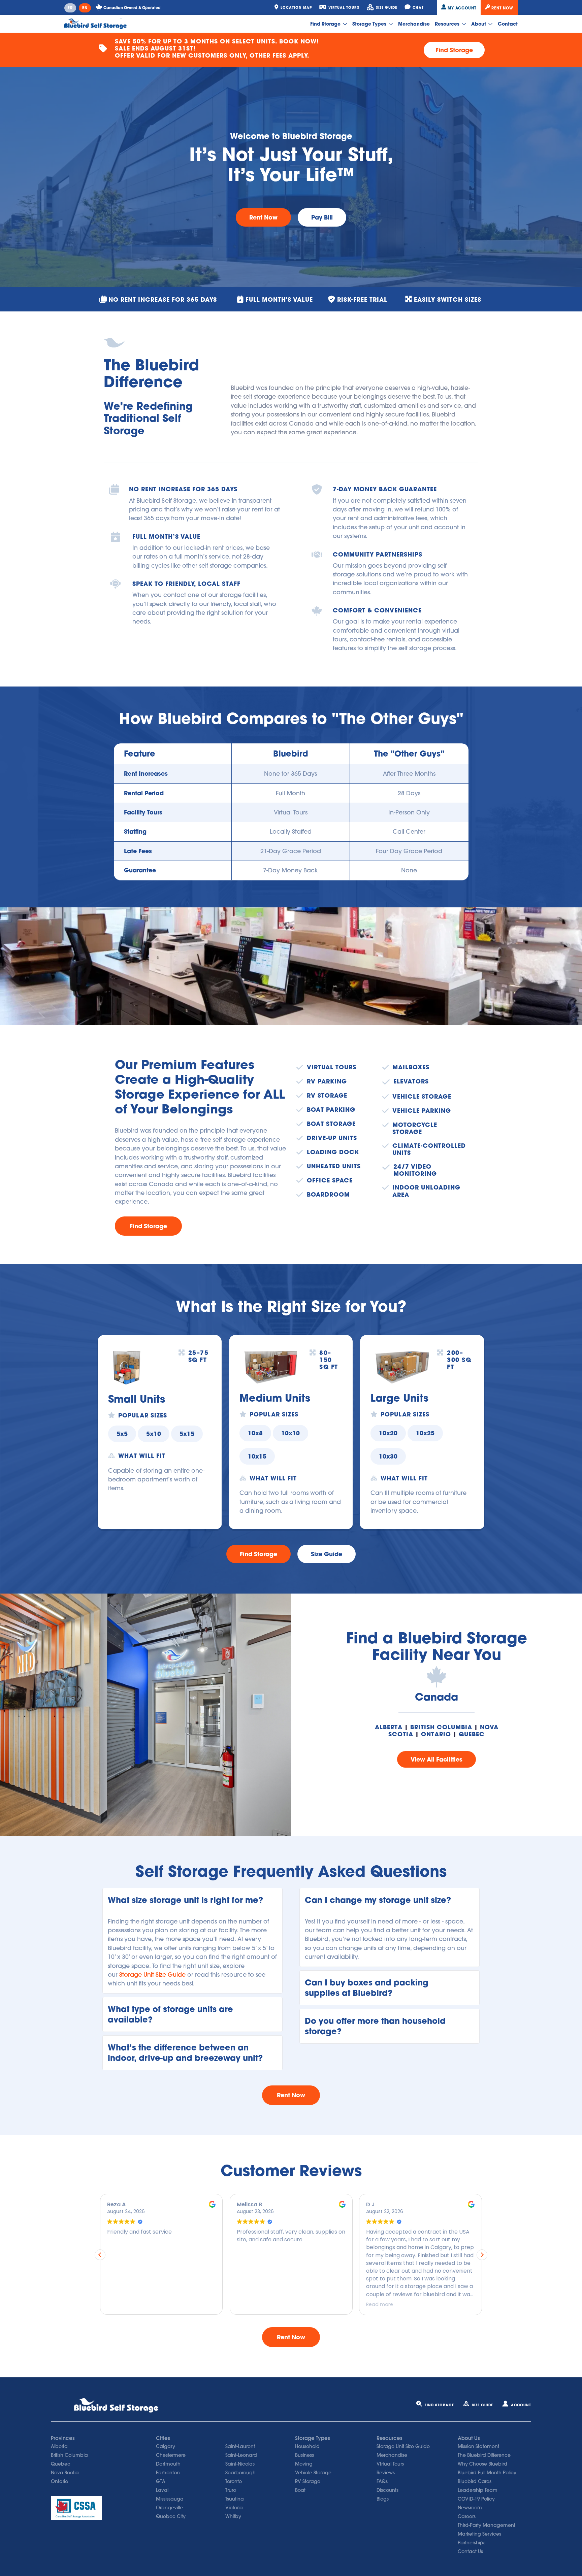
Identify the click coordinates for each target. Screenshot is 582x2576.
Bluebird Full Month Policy (487, 2473)
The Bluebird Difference (484, 2455)
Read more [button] (250, 2304)
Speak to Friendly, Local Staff (186, 584)
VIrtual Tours (390, 2464)
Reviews (386, 2473)
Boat (300, 2490)
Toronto (234, 2481)
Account (521, 2405)
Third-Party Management (487, 2525)
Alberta (389, 1727)
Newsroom (470, 2508)
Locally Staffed (291, 831)
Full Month (290, 793)
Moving (304, 2464)
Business (304, 2455)
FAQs (382, 2481)
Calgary (166, 2446)
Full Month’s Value (166, 537)
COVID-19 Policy (476, 2499)
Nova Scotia (65, 2473)
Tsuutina (235, 2499)
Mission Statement (478, 2446)
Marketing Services (479, 2534)
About (479, 24)
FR (70, 8)
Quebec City (171, 2516)
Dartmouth (168, 2464)
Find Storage (326, 24)
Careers (467, 2516)
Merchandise (414, 24)
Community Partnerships (378, 554)
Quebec (472, 1734)
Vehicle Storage (313, 2473)
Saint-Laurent (240, 2446)
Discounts (387, 2490)
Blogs (383, 2499)
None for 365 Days (290, 774)
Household (307, 2446)
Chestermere (171, 2455)
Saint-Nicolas (240, 2464)
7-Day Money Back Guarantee (385, 489)
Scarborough (240, 2473)
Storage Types (370, 24)
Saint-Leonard (241, 2455)
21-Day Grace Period (291, 851)
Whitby (233, 2516)
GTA (161, 2481)
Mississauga (170, 2499)
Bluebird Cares (475, 2481)
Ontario (436, 1734)
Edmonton (168, 2473)
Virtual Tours (291, 812)
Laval (162, 2490)
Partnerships (472, 2543)
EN (85, 8)
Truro (231, 2490)
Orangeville (169, 2508)
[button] (192, 1900)
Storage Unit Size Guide (152, 1975)
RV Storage (308, 2481)
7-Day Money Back (290, 870)
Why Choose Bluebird (482, 2464)
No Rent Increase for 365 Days (183, 489)
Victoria (234, 2508)
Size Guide (482, 2405)
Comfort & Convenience (377, 610)
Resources (448, 24)
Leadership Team (478, 2490)
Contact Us (470, 2551)
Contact (508, 24)
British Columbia (441, 1727)
